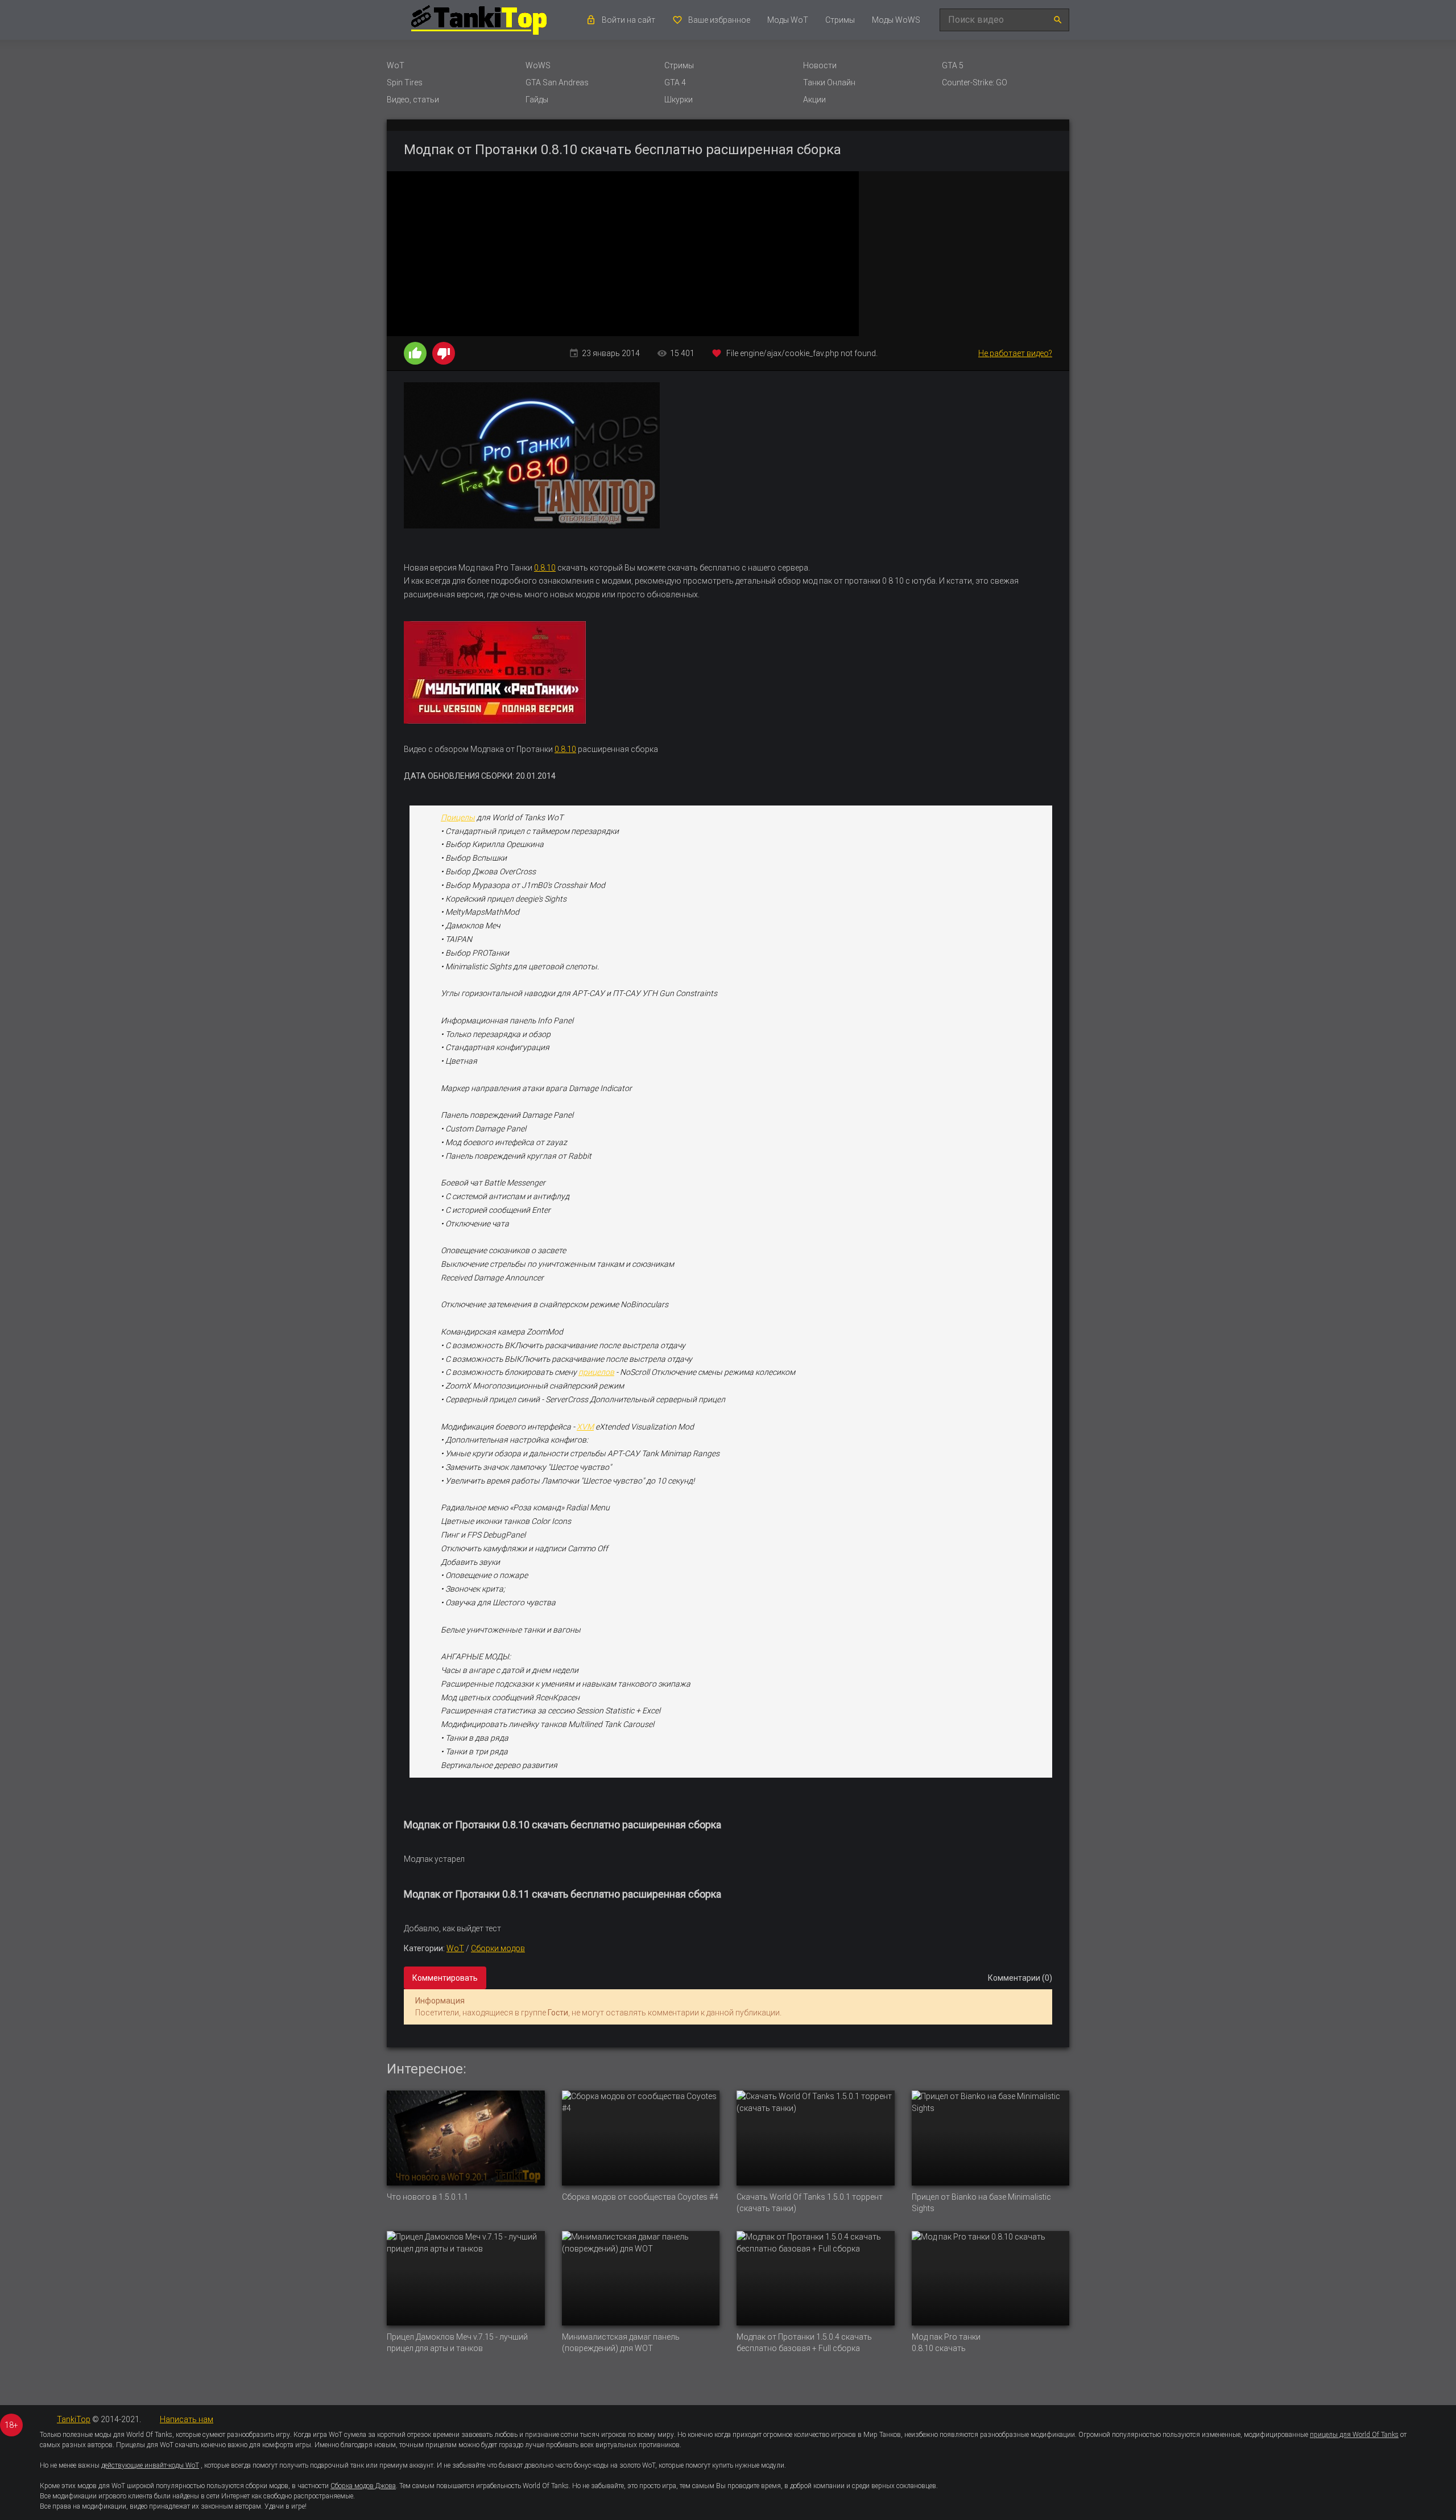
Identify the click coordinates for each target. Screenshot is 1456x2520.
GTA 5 (953, 65)
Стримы (840, 20)
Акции (814, 100)
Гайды (537, 100)
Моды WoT (788, 20)
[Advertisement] (964, 254)
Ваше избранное (719, 20)
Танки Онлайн (829, 82)
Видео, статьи (413, 100)
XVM (585, 1427)
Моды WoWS (896, 20)
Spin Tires (405, 82)
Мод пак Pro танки (946, 2337)
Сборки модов (498, 1948)
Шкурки (679, 100)
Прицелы (458, 817)
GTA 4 (675, 82)
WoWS (538, 65)
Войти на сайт (628, 20)
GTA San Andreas (557, 82)
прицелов (596, 1372)
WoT (396, 65)
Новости (820, 65)
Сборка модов (589, 2197)
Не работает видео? (1015, 353)
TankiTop (74, 2419)
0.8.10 (545, 568)
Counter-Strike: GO (975, 82)
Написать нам (187, 2419)
